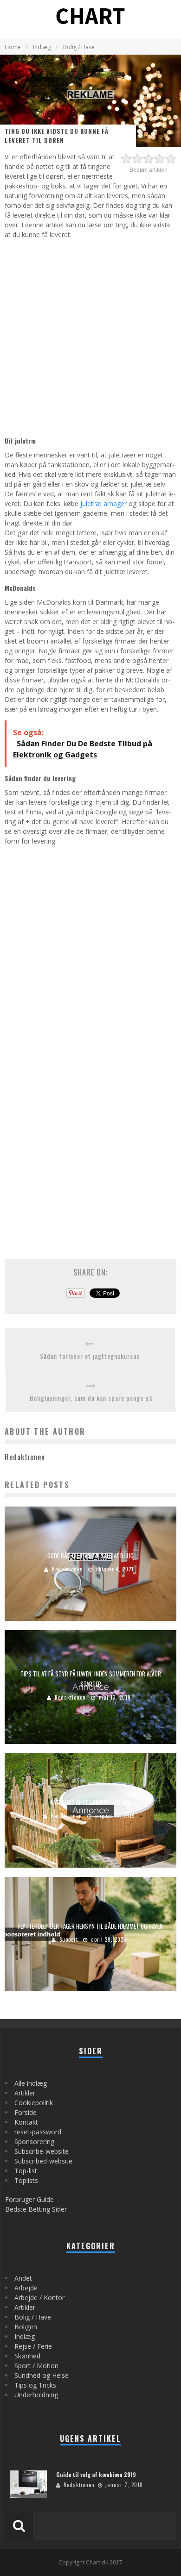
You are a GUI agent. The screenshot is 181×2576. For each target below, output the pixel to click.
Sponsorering (34, 2141)
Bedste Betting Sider (36, 2209)
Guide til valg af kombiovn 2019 (96, 2474)
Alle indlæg (31, 2083)
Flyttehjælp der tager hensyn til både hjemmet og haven (90, 1926)
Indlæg (25, 2336)
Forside (26, 2112)
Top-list (26, 2171)
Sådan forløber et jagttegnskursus (90, 1356)
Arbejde (26, 2288)
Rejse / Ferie (33, 2346)
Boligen (26, 2327)
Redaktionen (68, 1569)
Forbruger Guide (29, 2199)
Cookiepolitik (34, 2103)
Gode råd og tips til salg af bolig (90, 1555)
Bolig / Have (33, 2317)
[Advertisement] (90, 336)
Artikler (25, 2093)
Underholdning (36, 2395)
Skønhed (27, 2356)
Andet (23, 2278)
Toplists (26, 2180)
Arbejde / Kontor (39, 2298)
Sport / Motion (36, 2366)
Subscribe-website (42, 2151)
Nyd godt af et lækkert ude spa (90, 1802)
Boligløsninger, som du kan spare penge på (91, 1398)
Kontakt (26, 2122)
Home (13, 47)
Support (69, 1939)
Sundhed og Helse (42, 2375)
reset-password (38, 2132)
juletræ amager (103, 503)
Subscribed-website (43, 2161)
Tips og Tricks (35, 2385)
